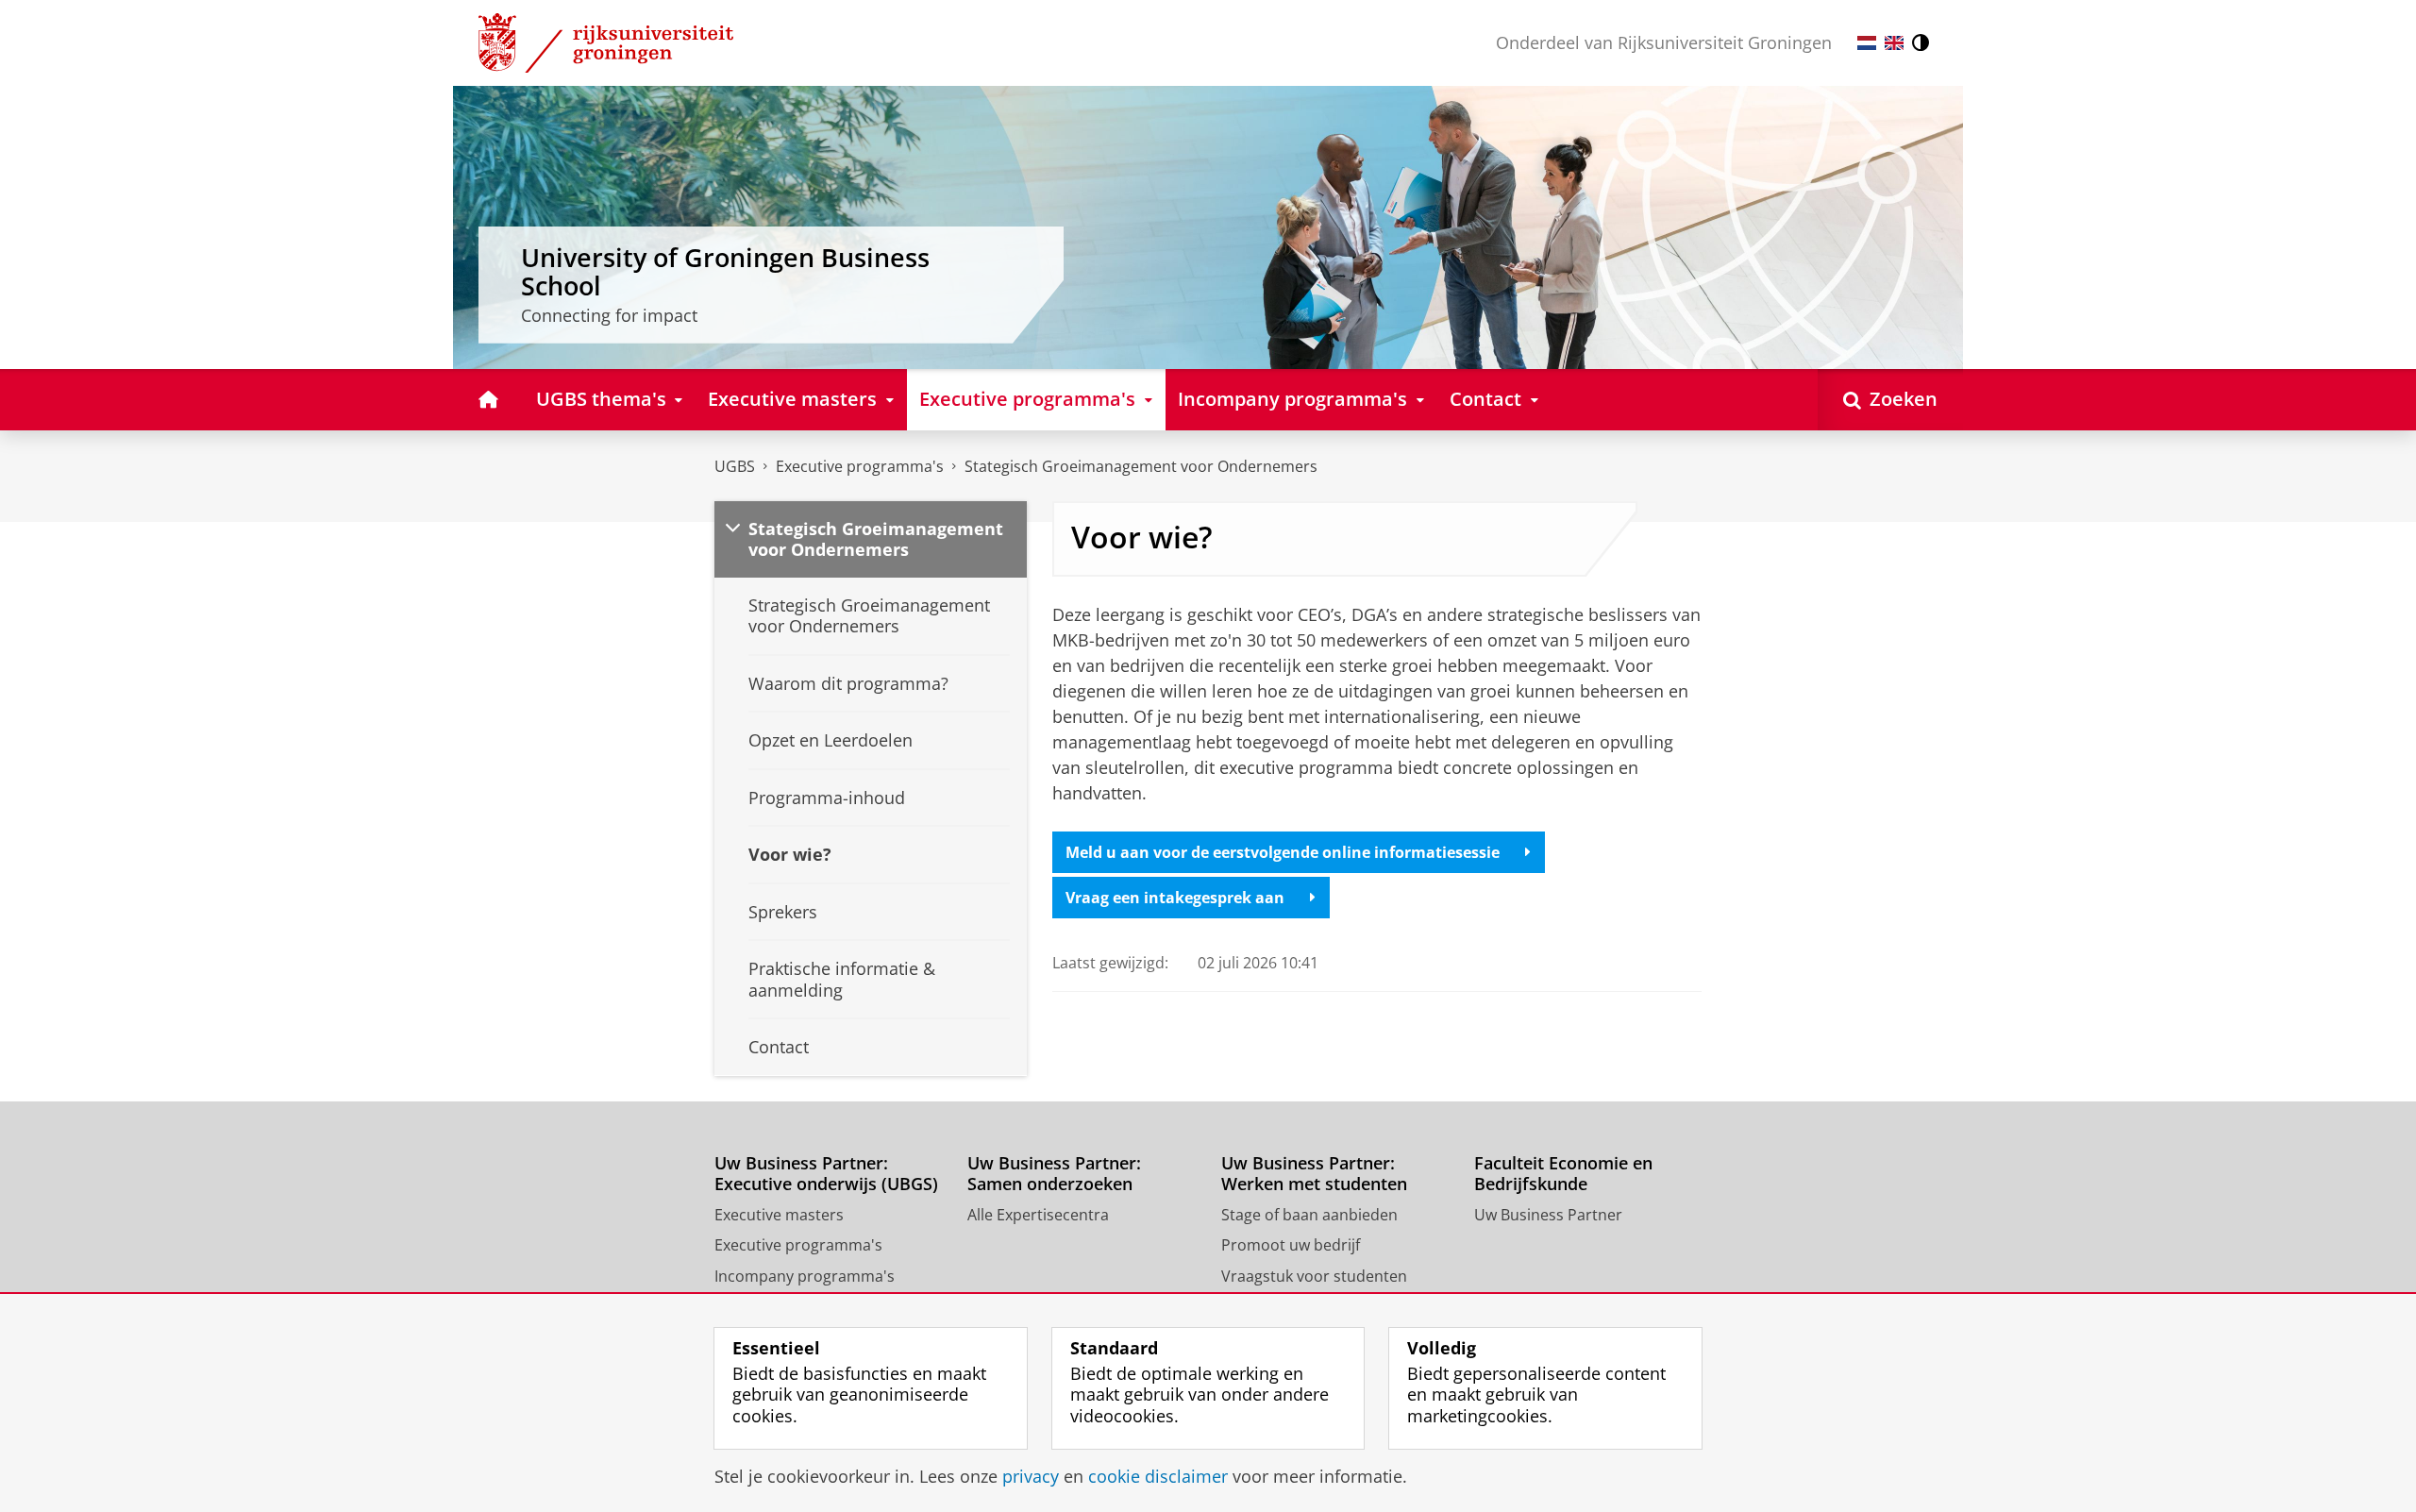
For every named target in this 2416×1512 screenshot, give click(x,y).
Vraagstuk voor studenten (1314, 1276)
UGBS (735, 466)
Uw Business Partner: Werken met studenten (1314, 1174)
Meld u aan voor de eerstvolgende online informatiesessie (1283, 852)
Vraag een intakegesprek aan (1175, 898)
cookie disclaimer (1158, 1477)
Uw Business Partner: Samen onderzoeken (1054, 1174)
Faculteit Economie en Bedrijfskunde (1563, 1174)
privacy (1031, 1477)
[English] (1894, 43)
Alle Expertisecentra (1038, 1215)
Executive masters (779, 1215)
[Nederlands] (1867, 43)
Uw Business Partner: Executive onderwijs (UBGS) (826, 1174)
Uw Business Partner (1548, 1215)
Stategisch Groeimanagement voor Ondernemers (1141, 466)
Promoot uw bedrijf (1291, 1245)
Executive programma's (860, 466)
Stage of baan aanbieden (1309, 1215)
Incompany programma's (805, 1276)
